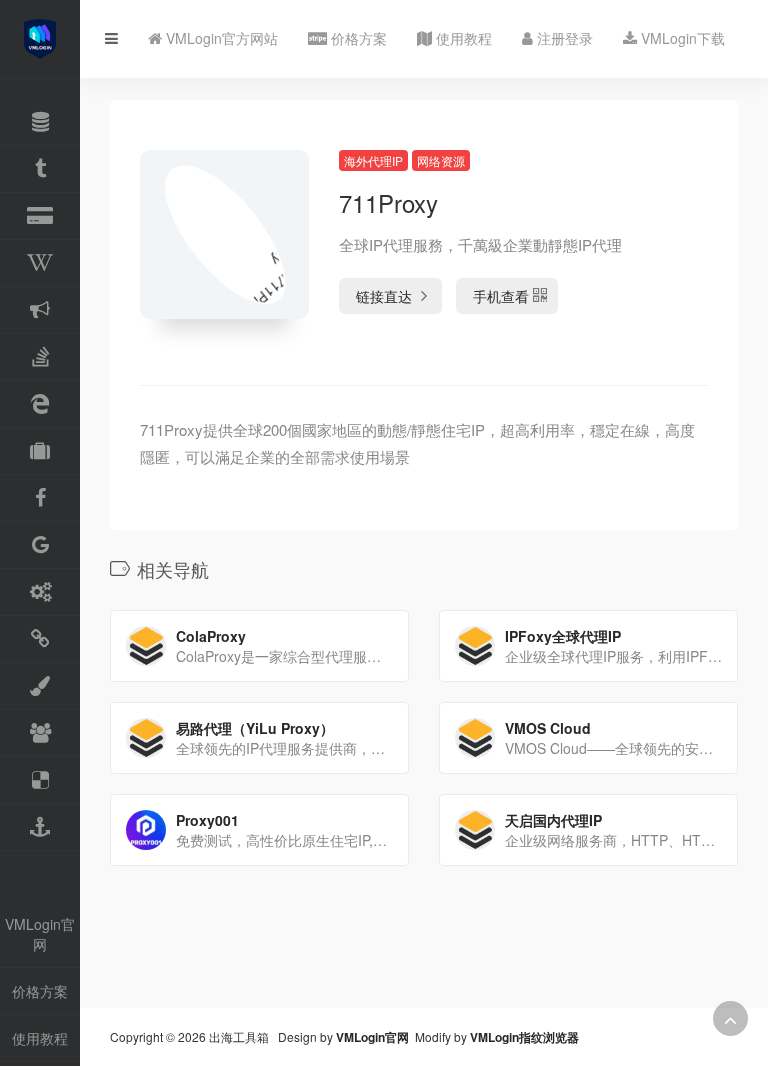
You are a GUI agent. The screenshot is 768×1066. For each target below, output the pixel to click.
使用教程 (40, 1038)
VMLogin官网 (40, 934)
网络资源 (441, 160)
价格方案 (40, 991)
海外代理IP (373, 160)
